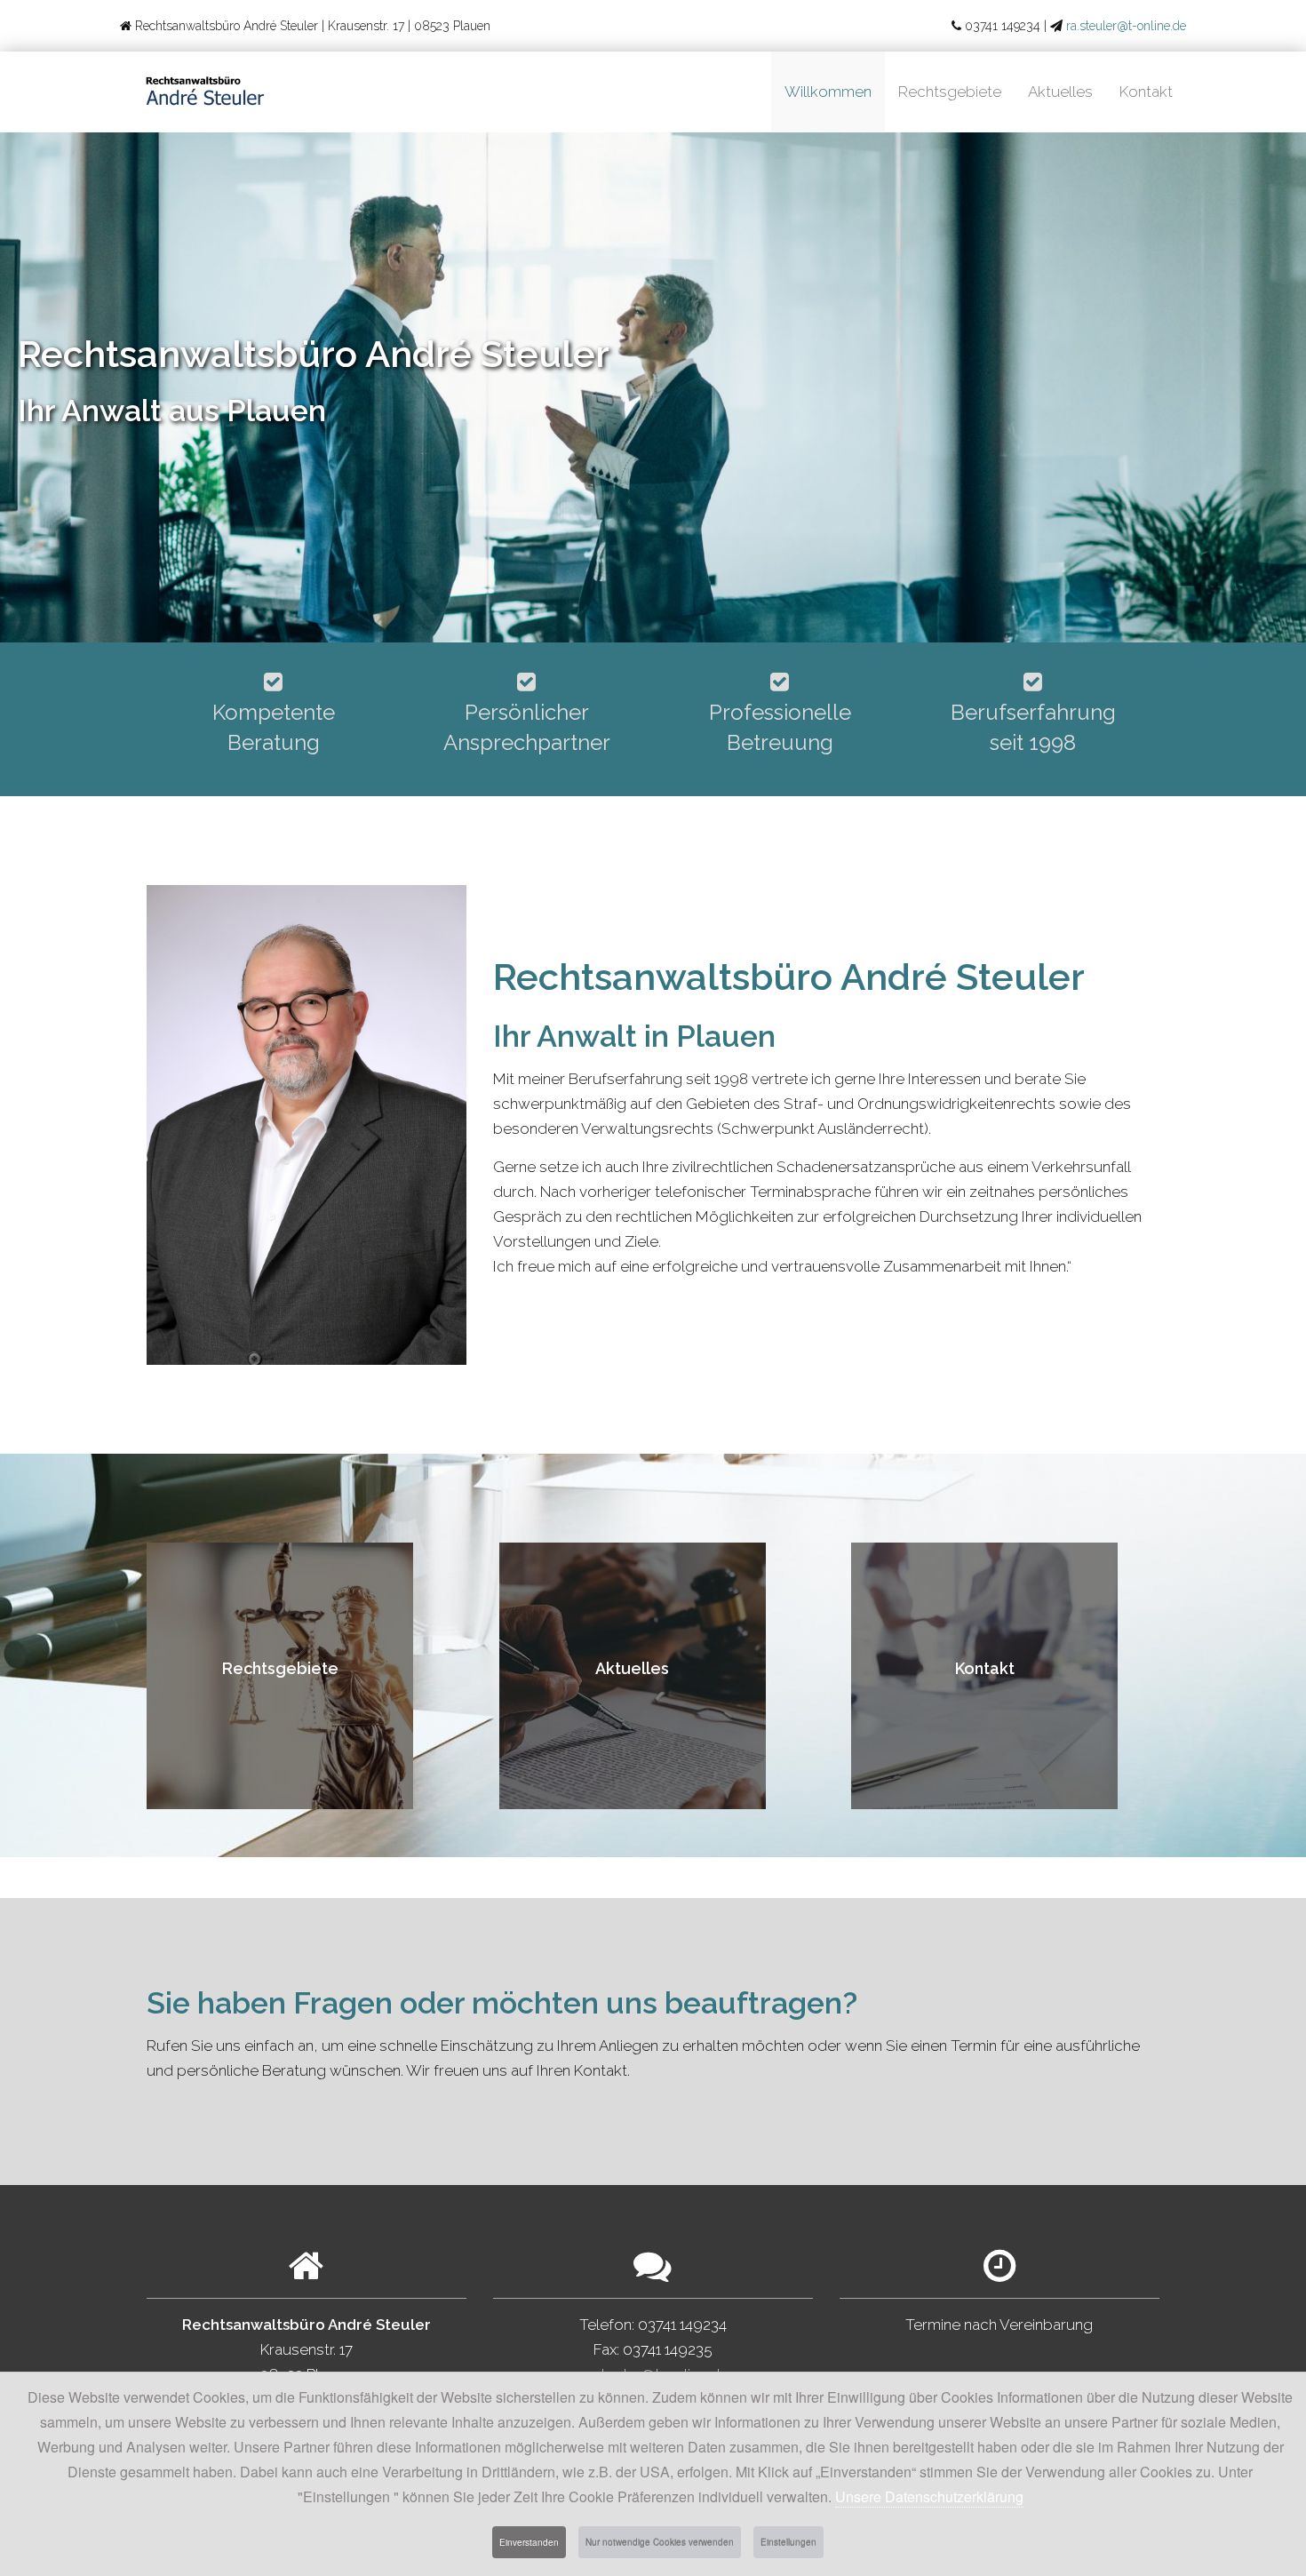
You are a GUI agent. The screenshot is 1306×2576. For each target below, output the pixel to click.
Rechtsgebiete (950, 92)
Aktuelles (1060, 92)
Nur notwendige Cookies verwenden (660, 2542)
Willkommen (828, 92)
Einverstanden (529, 2542)
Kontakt (1146, 92)
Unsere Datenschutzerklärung (929, 2496)
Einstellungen (788, 2542)
